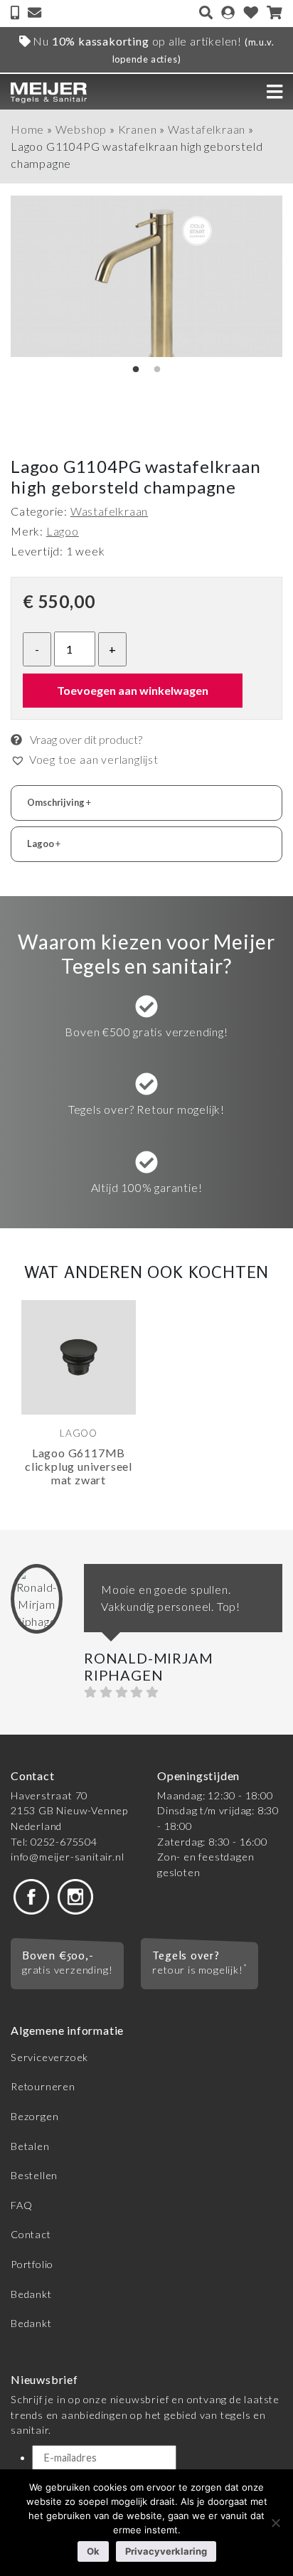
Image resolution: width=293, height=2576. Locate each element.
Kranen (138, 129)
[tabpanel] (79, 1406)
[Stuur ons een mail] (34, 14)
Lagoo (63, 531)
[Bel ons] (16, 14)
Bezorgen (34, 2116)
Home (27, 129)
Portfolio (32, 2264)
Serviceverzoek (49, 2057)
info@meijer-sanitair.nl (67, 1857)
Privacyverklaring (166, 2551)
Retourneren (43, 2086)
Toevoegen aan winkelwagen (133, 690)
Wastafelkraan (207, 129)
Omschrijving (59, 802)
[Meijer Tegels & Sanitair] (49, 91)
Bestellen (34, 2175)
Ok (93, 2551)
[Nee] (275, 2523)
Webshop (81, 129)
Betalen (30, 2146)
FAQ (21, 2205)
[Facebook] (31, 1895)
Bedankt (31, 2294)
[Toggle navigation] (275, 92)
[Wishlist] (251, 14)
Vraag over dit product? (85, 739)
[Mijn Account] (228, 14)
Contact (31, 2234)
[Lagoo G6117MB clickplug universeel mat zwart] (79, 1357)
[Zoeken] (206, 14)
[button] (85, 760)
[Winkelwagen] (275, 14)
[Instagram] (75, 1895)
